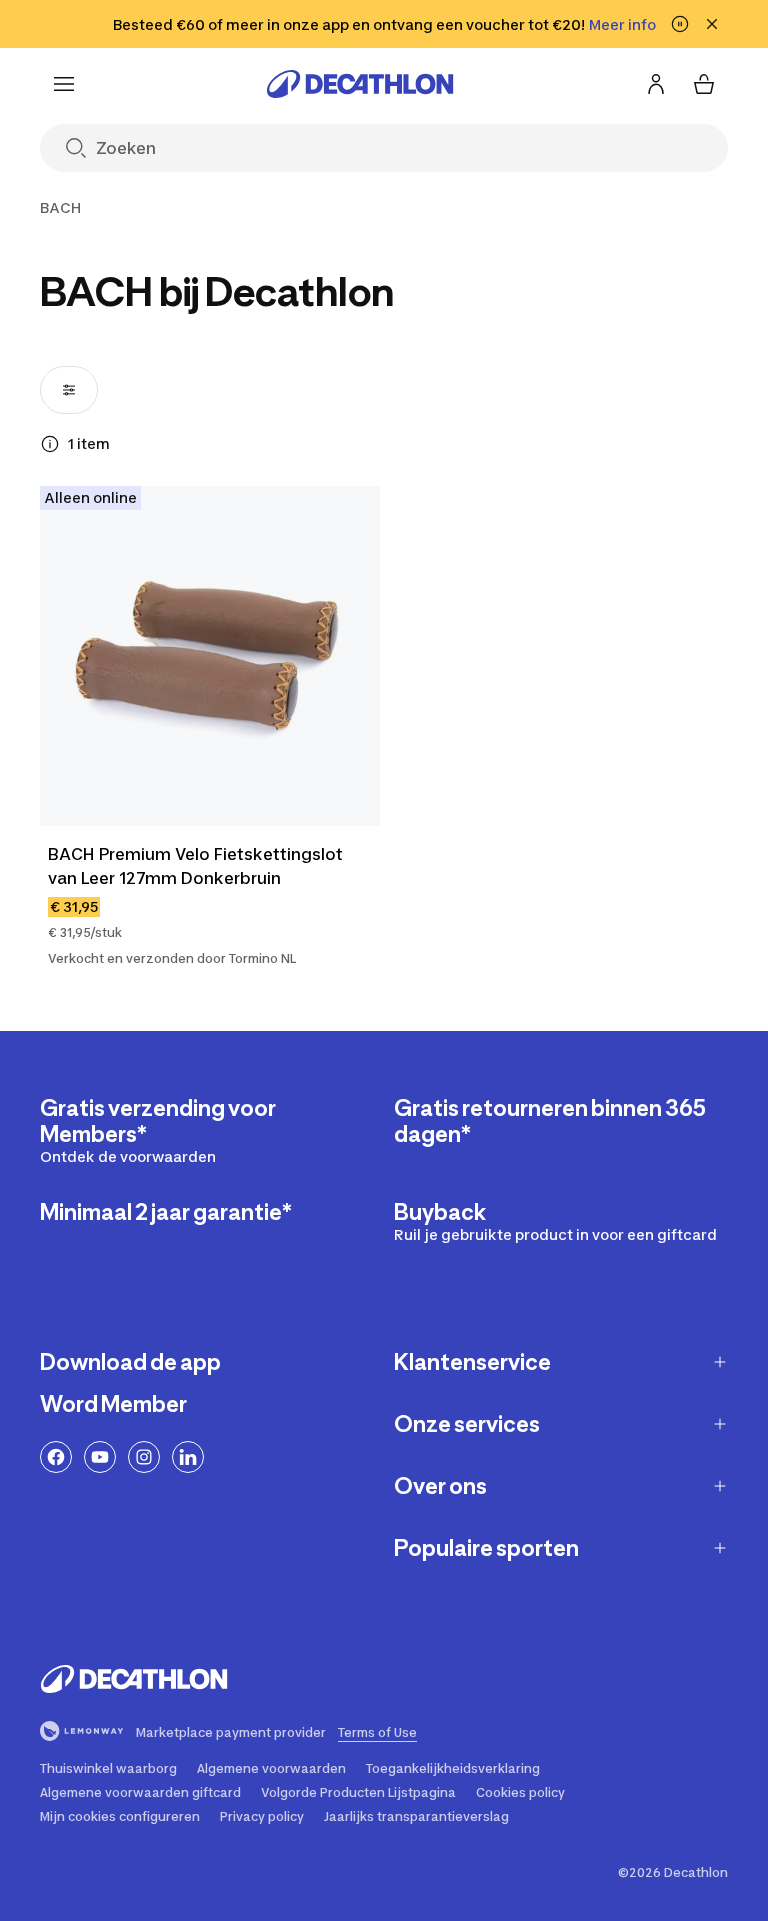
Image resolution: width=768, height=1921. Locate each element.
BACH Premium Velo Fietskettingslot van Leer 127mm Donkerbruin (195, 866)
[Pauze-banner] (680, 24)
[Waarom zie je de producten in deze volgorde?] (50, 444)
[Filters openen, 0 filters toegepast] (69, 390)
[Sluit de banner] (712, 24)
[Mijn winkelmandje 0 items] (704, 84)
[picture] (210, 656)
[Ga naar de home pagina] (360, 84)
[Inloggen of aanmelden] (656, 84)
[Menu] (64, 84)
